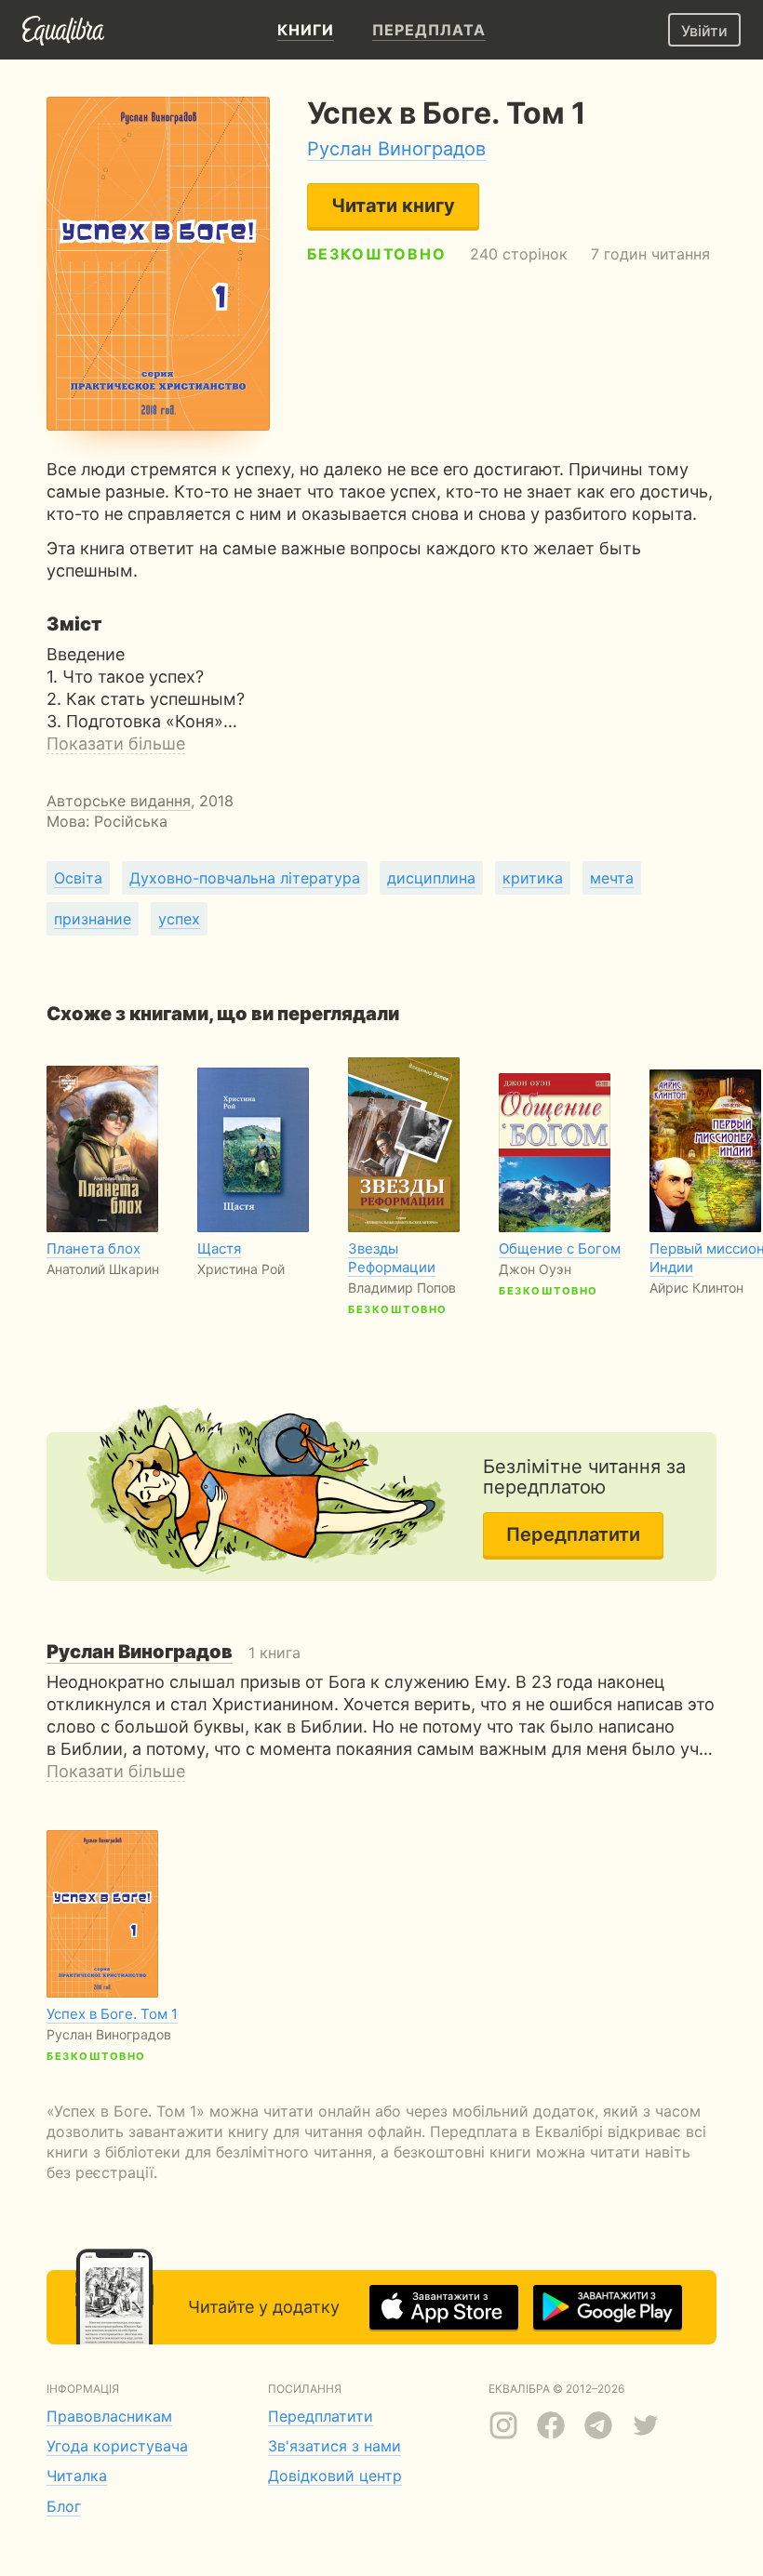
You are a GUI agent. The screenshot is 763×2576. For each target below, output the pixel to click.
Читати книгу (393, 206)
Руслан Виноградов (396, 149)
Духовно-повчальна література (245, 878)
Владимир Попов (402, 1288)
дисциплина (431, 878)
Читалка (77, 2476)
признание (93, 919)
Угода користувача (117, 2446)
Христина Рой (241, 1269)
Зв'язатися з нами (335, 2446)
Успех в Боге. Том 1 (112, 2014)
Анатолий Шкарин (103, 1269)
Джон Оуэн (535, 1269)
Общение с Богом (560, 1248)
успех (179, 919)
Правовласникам (109, 2416)
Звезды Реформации (392, 1258)
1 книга (174, 1653)
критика (533, 878)
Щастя (219, 1248)
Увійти (704, 31)
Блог (64, 2506)
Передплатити (573, 1534)
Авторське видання (119, 801)
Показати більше (116, 744)
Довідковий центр (335, 2476)
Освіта (78, 878)
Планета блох (94, 1248)
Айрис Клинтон (696, 1288)
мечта (612, 878)
